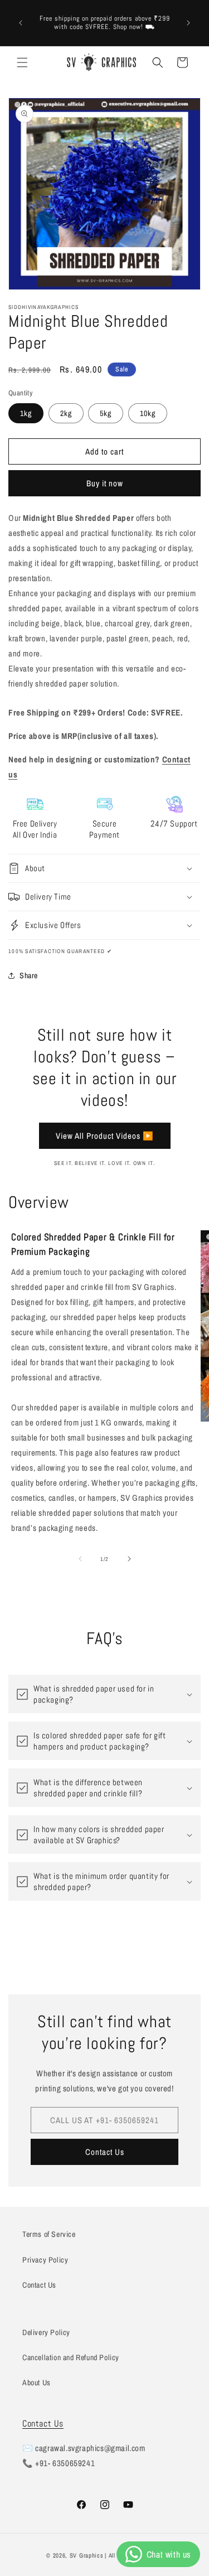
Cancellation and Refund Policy (71, 2357)
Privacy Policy (45, 2260)
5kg (106, 413)
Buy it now (105, 483)
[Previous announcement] (21, 23)
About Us (37, 2382)
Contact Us (105, 2152)
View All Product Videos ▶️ (105, 1136)
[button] (22, 62)
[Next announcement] (188, 23)
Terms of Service (49, 2234)
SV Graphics (87, 2555)
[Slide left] (80, 1559)
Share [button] (29, 975)
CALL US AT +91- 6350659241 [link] (104, 2120)
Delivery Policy (46, 2332)
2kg (66, 413)
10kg (148, 413)
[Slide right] (129, 1559)
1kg (26, 413)
